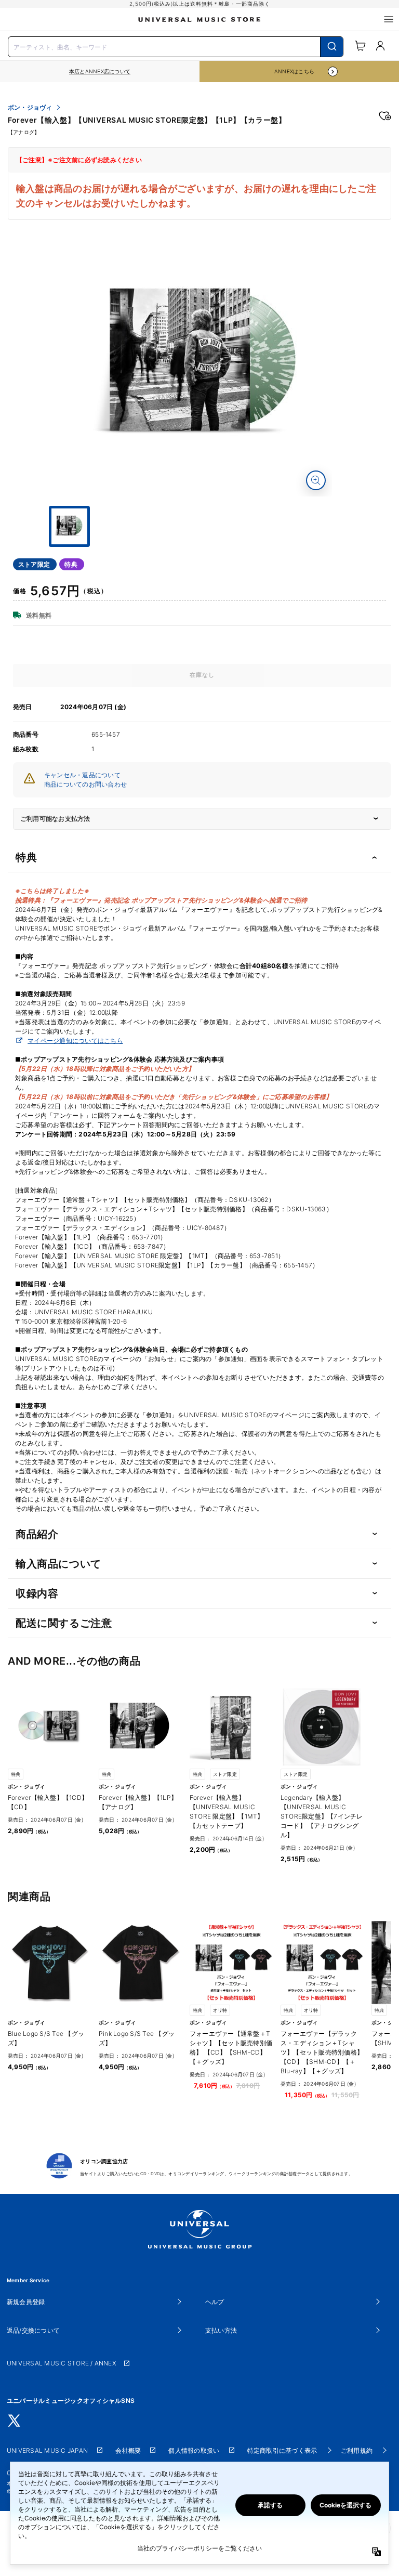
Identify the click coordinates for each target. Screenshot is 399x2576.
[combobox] (176, 46)
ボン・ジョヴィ (30, 108)
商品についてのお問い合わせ (85, 784)
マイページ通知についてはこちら (75, 1041)
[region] (100, 71)
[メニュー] (389, 19)
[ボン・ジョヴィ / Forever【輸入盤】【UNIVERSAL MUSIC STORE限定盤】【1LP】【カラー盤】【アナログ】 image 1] (202, 367)
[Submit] (332, 47)
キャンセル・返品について (82, 775)
